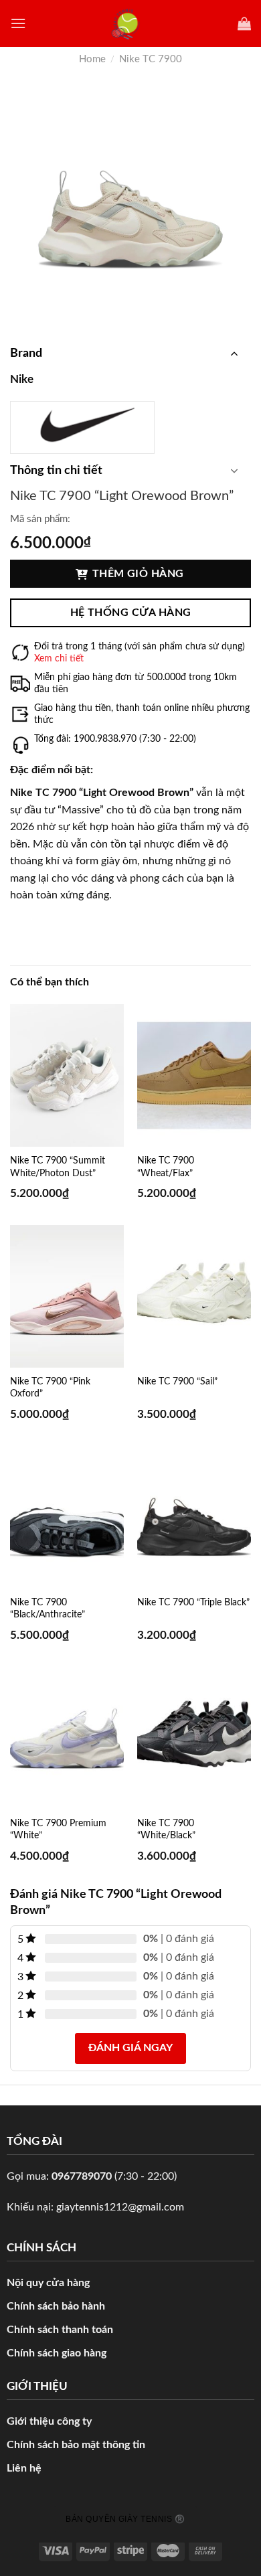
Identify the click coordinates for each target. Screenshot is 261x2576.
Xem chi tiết (59, 659)
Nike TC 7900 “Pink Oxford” (50, 1388)
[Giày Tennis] (131, 24)
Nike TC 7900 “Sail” (177, 1382)
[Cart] (244, 23)
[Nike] (82, 424)
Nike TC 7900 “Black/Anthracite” (48, 1609)
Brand (26, 353)
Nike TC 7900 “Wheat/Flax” (166, 1167)
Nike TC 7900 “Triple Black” (193, 1603)
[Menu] (18, 23)
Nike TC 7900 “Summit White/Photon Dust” (58, 1167)
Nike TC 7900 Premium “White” (58, 1830)
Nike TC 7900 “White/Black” (166, 1830)
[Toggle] (234, 353)
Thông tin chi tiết (56, 471)
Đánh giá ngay (130, 2048)
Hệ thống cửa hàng (131, 613)
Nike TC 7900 (151, 59)
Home (92, 59)
